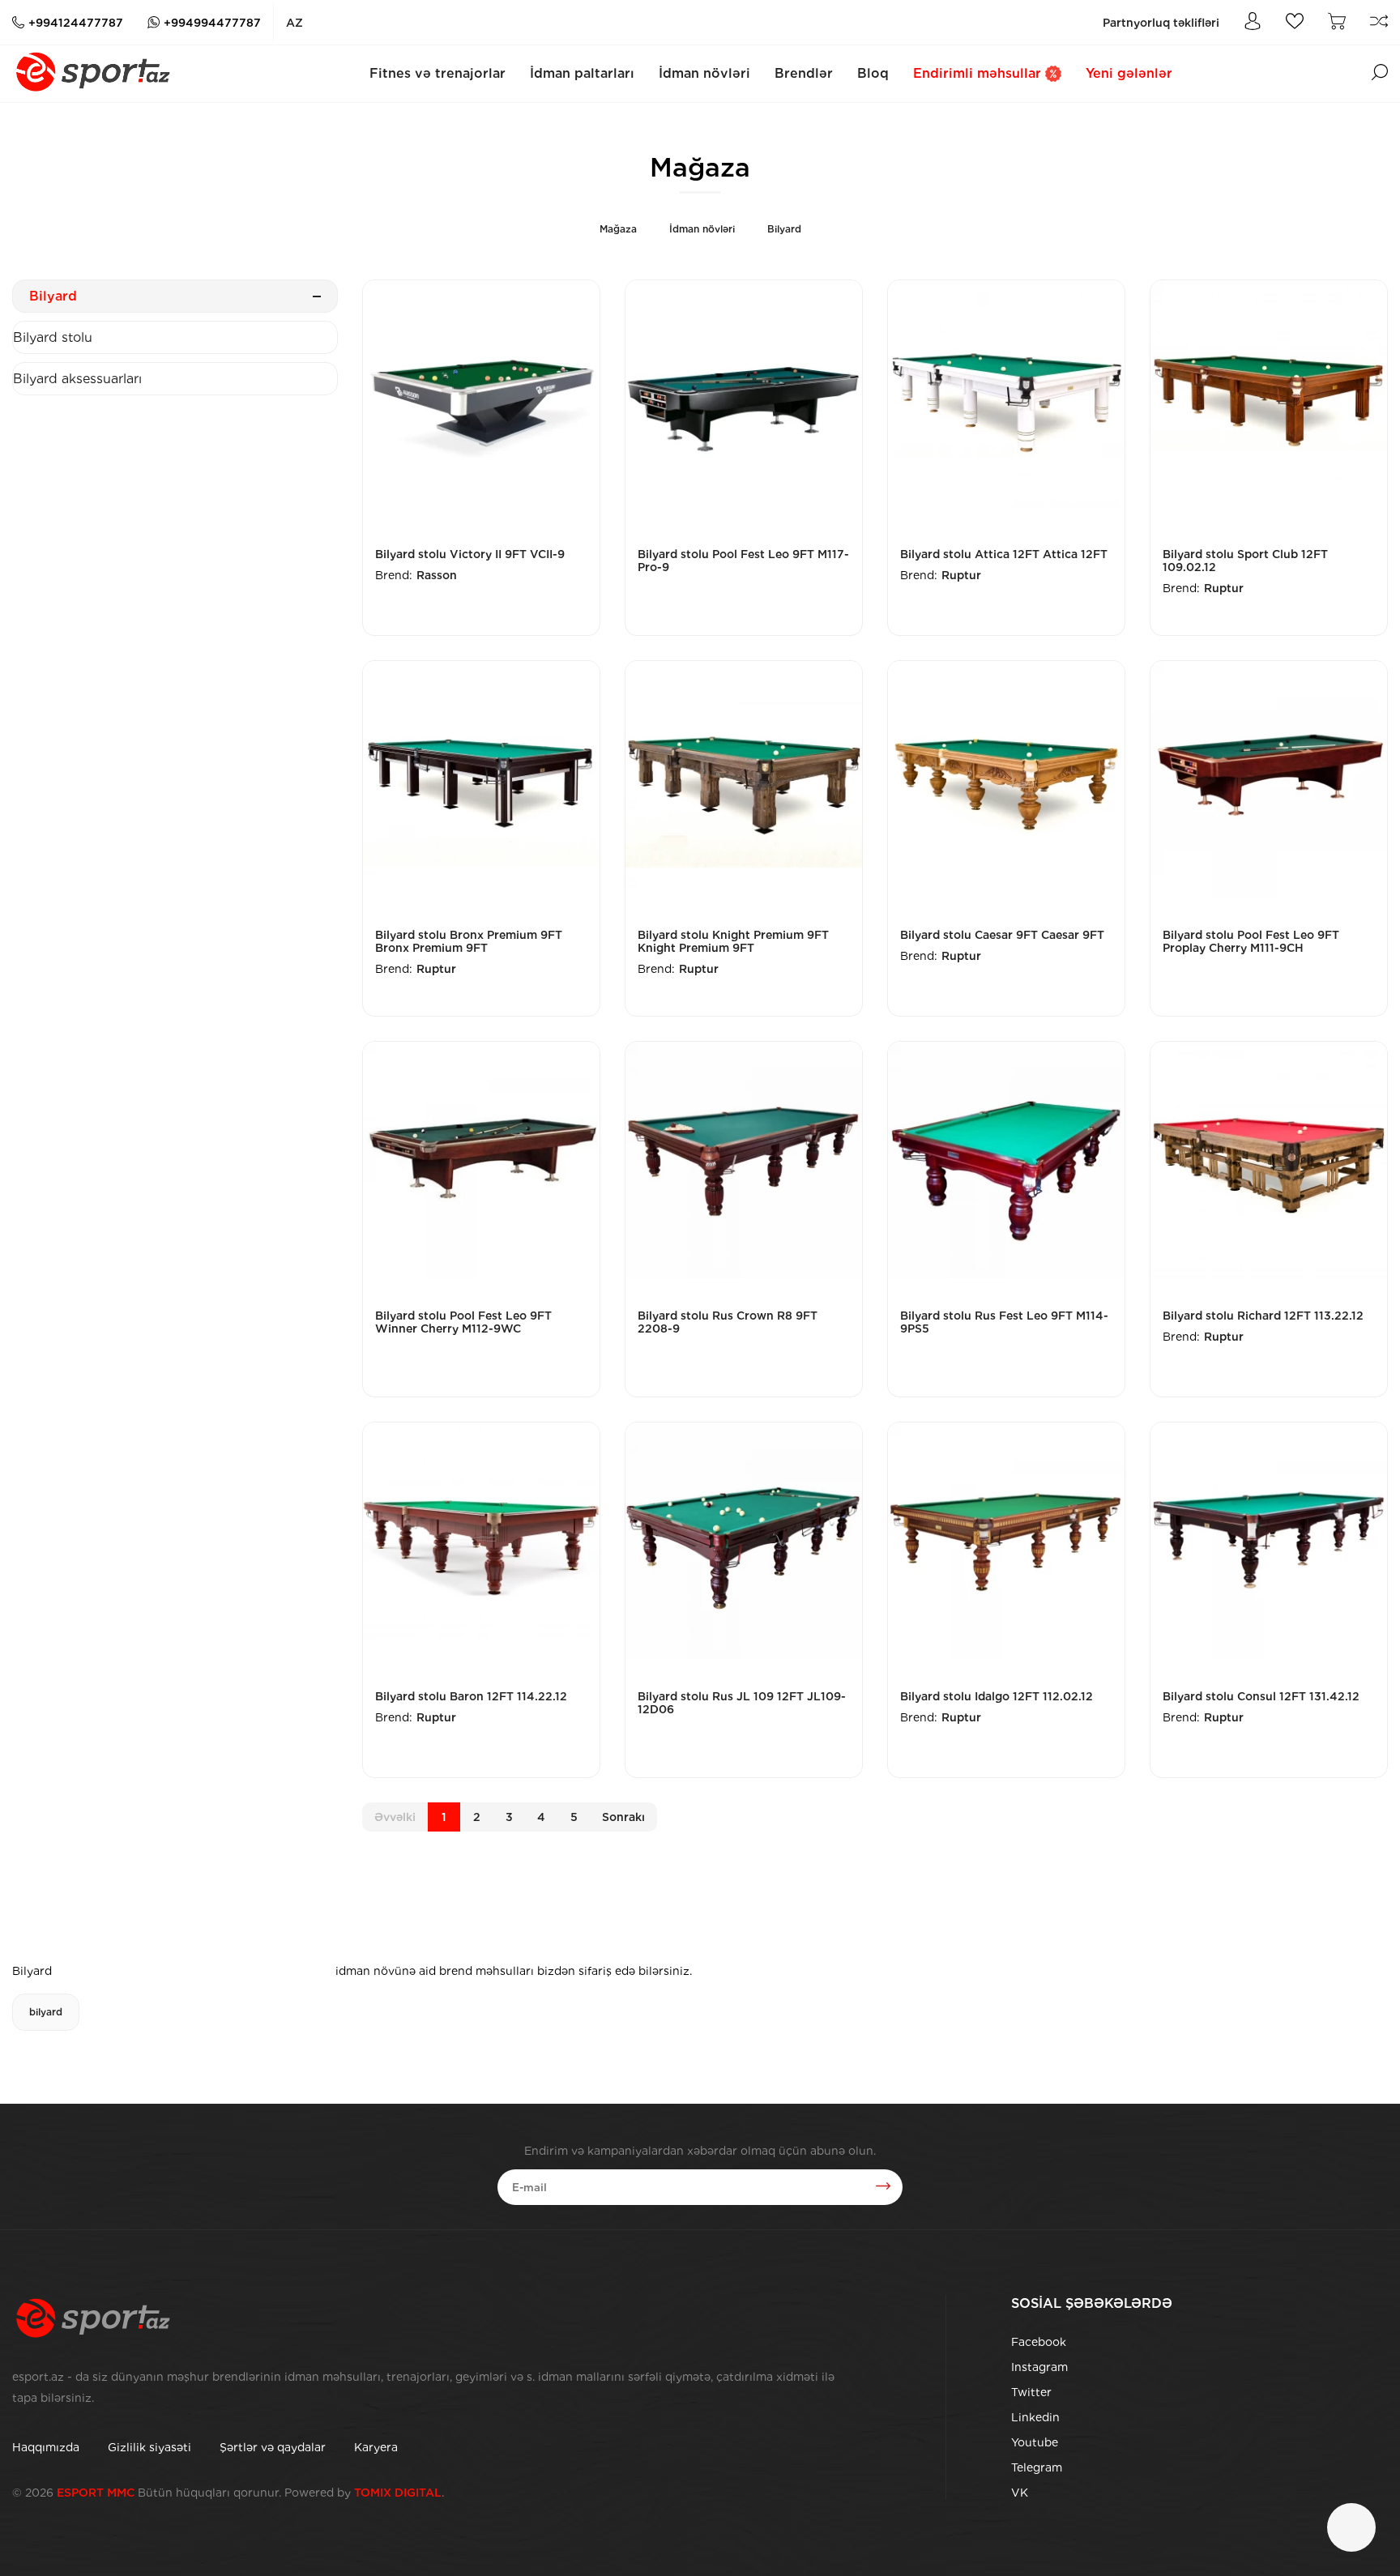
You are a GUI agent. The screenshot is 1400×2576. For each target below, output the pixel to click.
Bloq (873, 73)
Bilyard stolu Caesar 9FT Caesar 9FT (1002, 935)
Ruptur (961, 575)
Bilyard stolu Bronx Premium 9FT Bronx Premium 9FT (469, 941)
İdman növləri (704, 73)
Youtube (1035, 2442)
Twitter (1031, 2392)
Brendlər (804, 73)
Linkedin (1035, 2417)
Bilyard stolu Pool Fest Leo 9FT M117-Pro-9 (743, 561)
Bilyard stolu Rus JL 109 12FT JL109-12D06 (742, 1703)
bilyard (46, 2012)
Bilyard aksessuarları (77, 379)
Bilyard (784, 229)
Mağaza (618, 229)
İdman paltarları (582, 73)
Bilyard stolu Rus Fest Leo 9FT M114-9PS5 (1004, 1322)
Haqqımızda (46, 2447)
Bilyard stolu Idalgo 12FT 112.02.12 (997, 1696)
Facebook (1039, 2342)
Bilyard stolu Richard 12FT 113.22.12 (1263, 1316)
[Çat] (1351, 2527)
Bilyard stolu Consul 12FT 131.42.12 (1261, 1696)
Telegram (1037, 2467)
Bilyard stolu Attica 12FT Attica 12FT (1004, 554)
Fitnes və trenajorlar (437, 73)
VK (1020, 2493)
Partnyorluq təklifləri (1161, 23)
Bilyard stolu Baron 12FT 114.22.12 (471, 1696)
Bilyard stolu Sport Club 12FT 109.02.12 (1245, 561)
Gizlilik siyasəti (149, 2447)
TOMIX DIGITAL (398, 2493)
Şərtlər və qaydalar (273, 2447)
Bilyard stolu (53, 337)
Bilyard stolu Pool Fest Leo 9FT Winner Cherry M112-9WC (463, 1322)
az (295, 23)
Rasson (437, 575)
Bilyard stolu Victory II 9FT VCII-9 (470, 554)
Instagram (1039, 2367)
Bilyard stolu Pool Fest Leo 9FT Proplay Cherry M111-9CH (1251, 941)
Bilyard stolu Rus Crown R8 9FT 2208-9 (728, 1322)
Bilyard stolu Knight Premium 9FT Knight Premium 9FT (733, 941)
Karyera (376, 2447)
